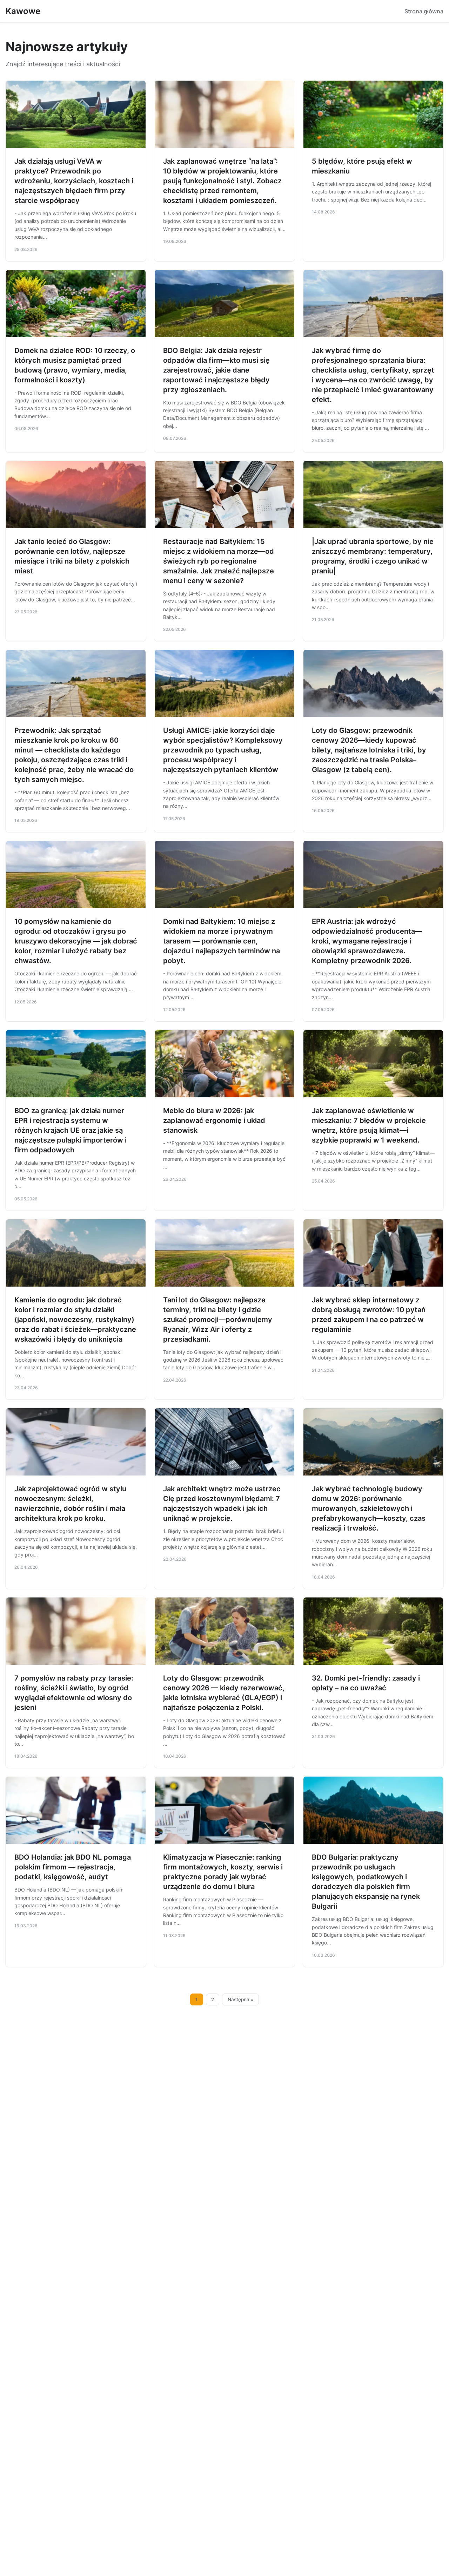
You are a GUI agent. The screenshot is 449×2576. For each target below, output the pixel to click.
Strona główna (424, 11)
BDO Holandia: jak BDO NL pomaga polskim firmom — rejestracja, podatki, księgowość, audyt (73, 1867)
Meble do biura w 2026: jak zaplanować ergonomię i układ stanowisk (214, 1120)
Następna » (241, 1999)
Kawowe (23, 11)
